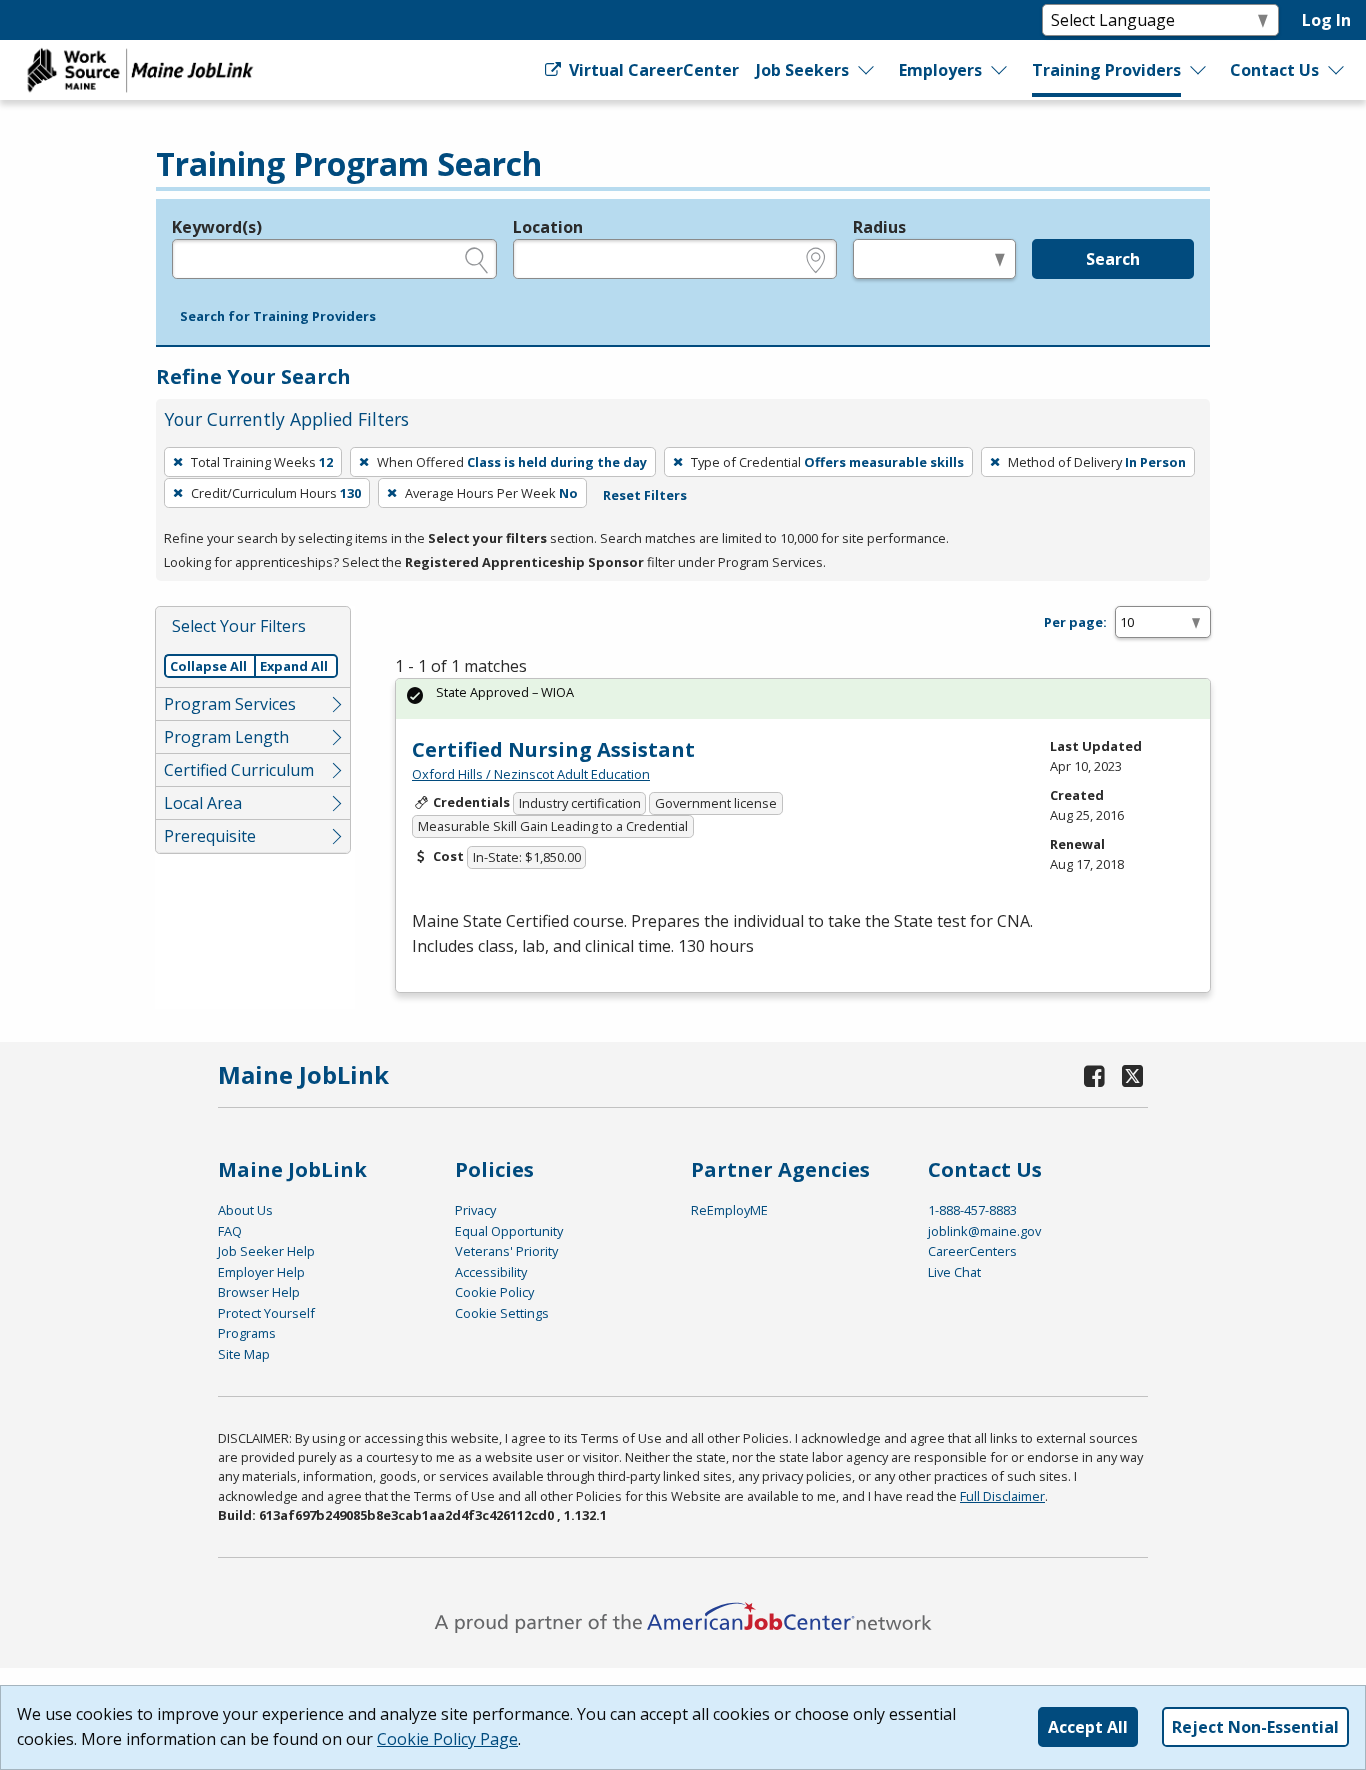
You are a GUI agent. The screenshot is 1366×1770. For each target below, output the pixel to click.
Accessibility (491, 1272)
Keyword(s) (217, 227)
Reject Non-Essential (1255, 1727)
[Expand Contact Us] (1337, 70)
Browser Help (259, 1292)
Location (548, 227)
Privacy (475, 1210)
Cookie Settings (502, 1313)
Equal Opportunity (509, 1231)
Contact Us (1274, 70)
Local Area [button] (203, 803)
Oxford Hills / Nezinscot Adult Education (531, 774)
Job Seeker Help (266, 1251)
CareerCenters (972, 1251)
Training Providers (1106, 70)
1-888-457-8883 (972, 1210)
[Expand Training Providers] (1199, 70)
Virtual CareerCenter (651, 70)
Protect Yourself (266, 1313)
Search (1113, 259)
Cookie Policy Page (447, 1739)
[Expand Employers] (1000, 70)
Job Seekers (802, 70)
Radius (879, 227)
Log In (1326, 20)
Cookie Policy (494, 1292)
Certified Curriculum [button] (239, 770)
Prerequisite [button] (210, 836)
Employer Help (261, 1272)
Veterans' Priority (506, 1251)
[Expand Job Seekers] (867, 70)
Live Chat (954, 1272)
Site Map (244, 1354)
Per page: (1075, 622)
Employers (940, 70)
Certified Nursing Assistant (553, 749)
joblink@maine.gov (984, 1231)
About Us (245, 1210)
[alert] (803, 698)
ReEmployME (729, 1210)
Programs (247, 1333)
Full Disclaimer (1002, 1496)
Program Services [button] (230, 704)
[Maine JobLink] (141, 70)
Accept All (1088, 1727)
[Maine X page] (1132, 1075)
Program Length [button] (226, 737)
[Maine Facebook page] (1095, 1075)
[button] (278, 317)
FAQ (230, 1231)
